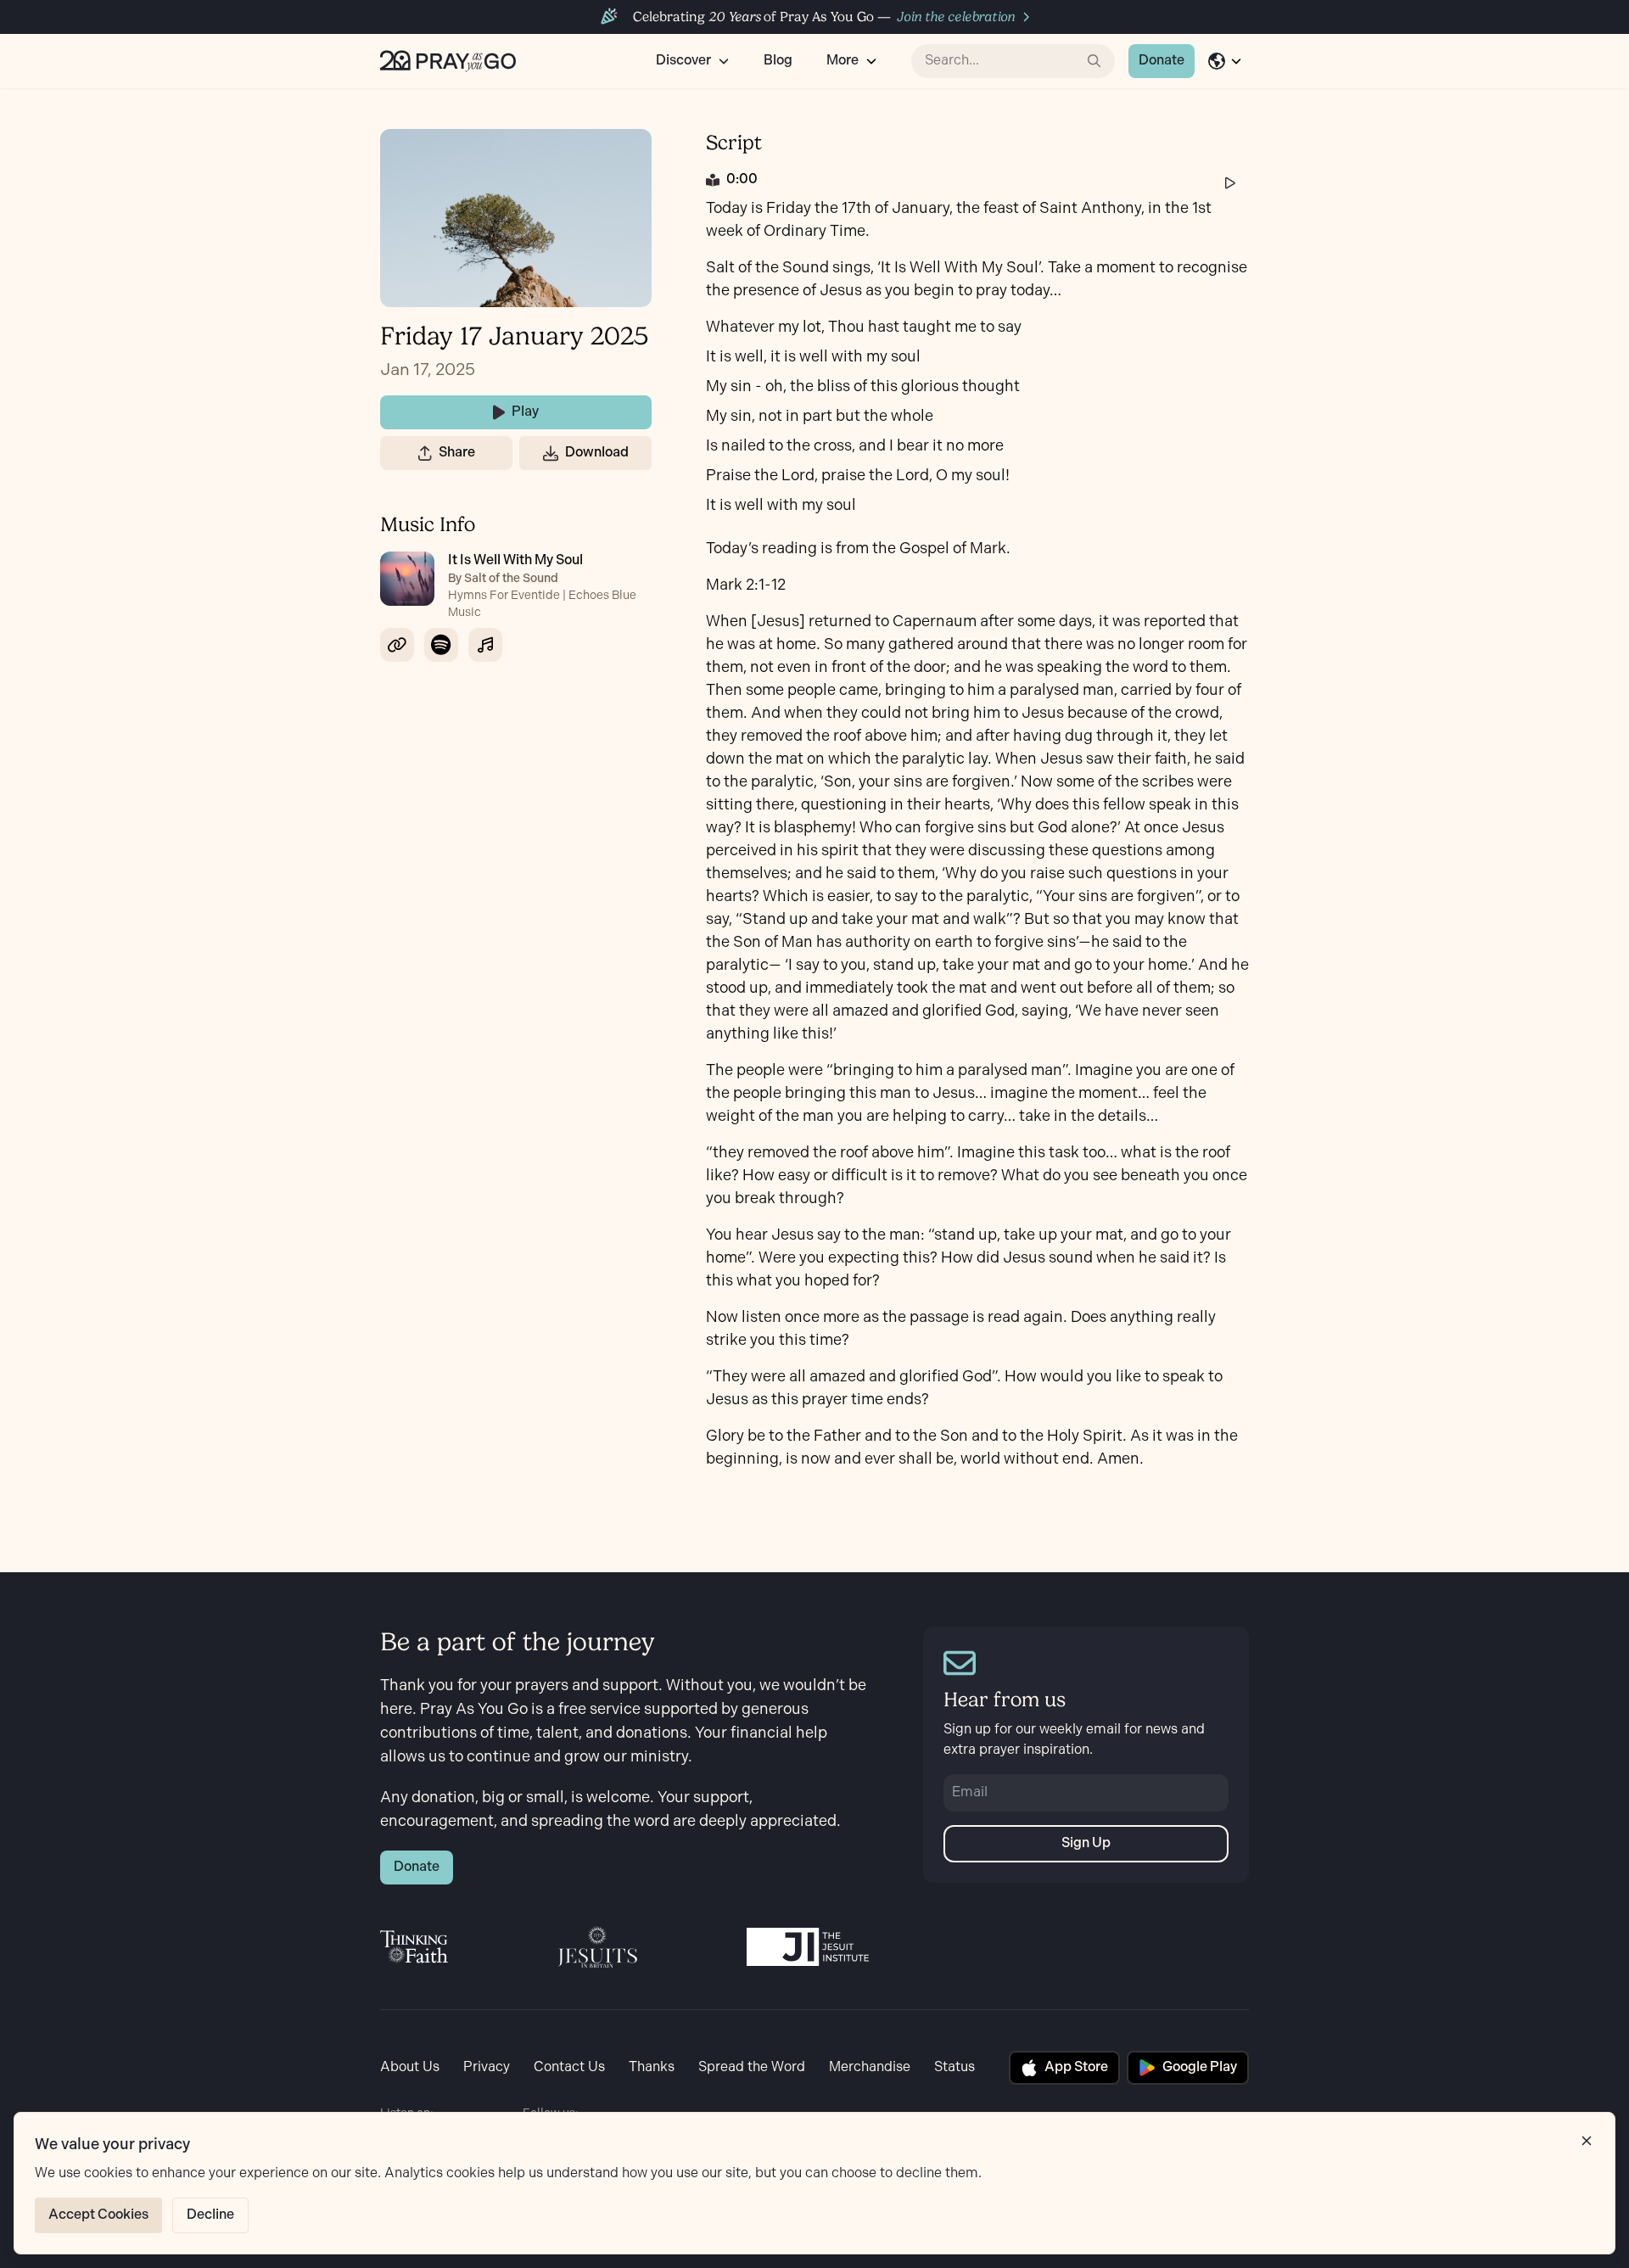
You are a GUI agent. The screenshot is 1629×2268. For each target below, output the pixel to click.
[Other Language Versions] (1225, 61)
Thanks (652, 2067)
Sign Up (1086, 1843)
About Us (410, 2067)
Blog (778, 61)
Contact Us (569, 2067)
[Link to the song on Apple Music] (485, 645)
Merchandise (870, 2067)
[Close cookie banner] (1587, 2141)
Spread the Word (752, 2067)
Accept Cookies (98, 2215)
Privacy (487, 2067)
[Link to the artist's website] (397, 645)
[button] (425, 453)
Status (954, 2067)
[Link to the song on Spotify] (441, 645)
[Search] (1094, 61)
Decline (210, 2215)
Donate (1162, 61)
